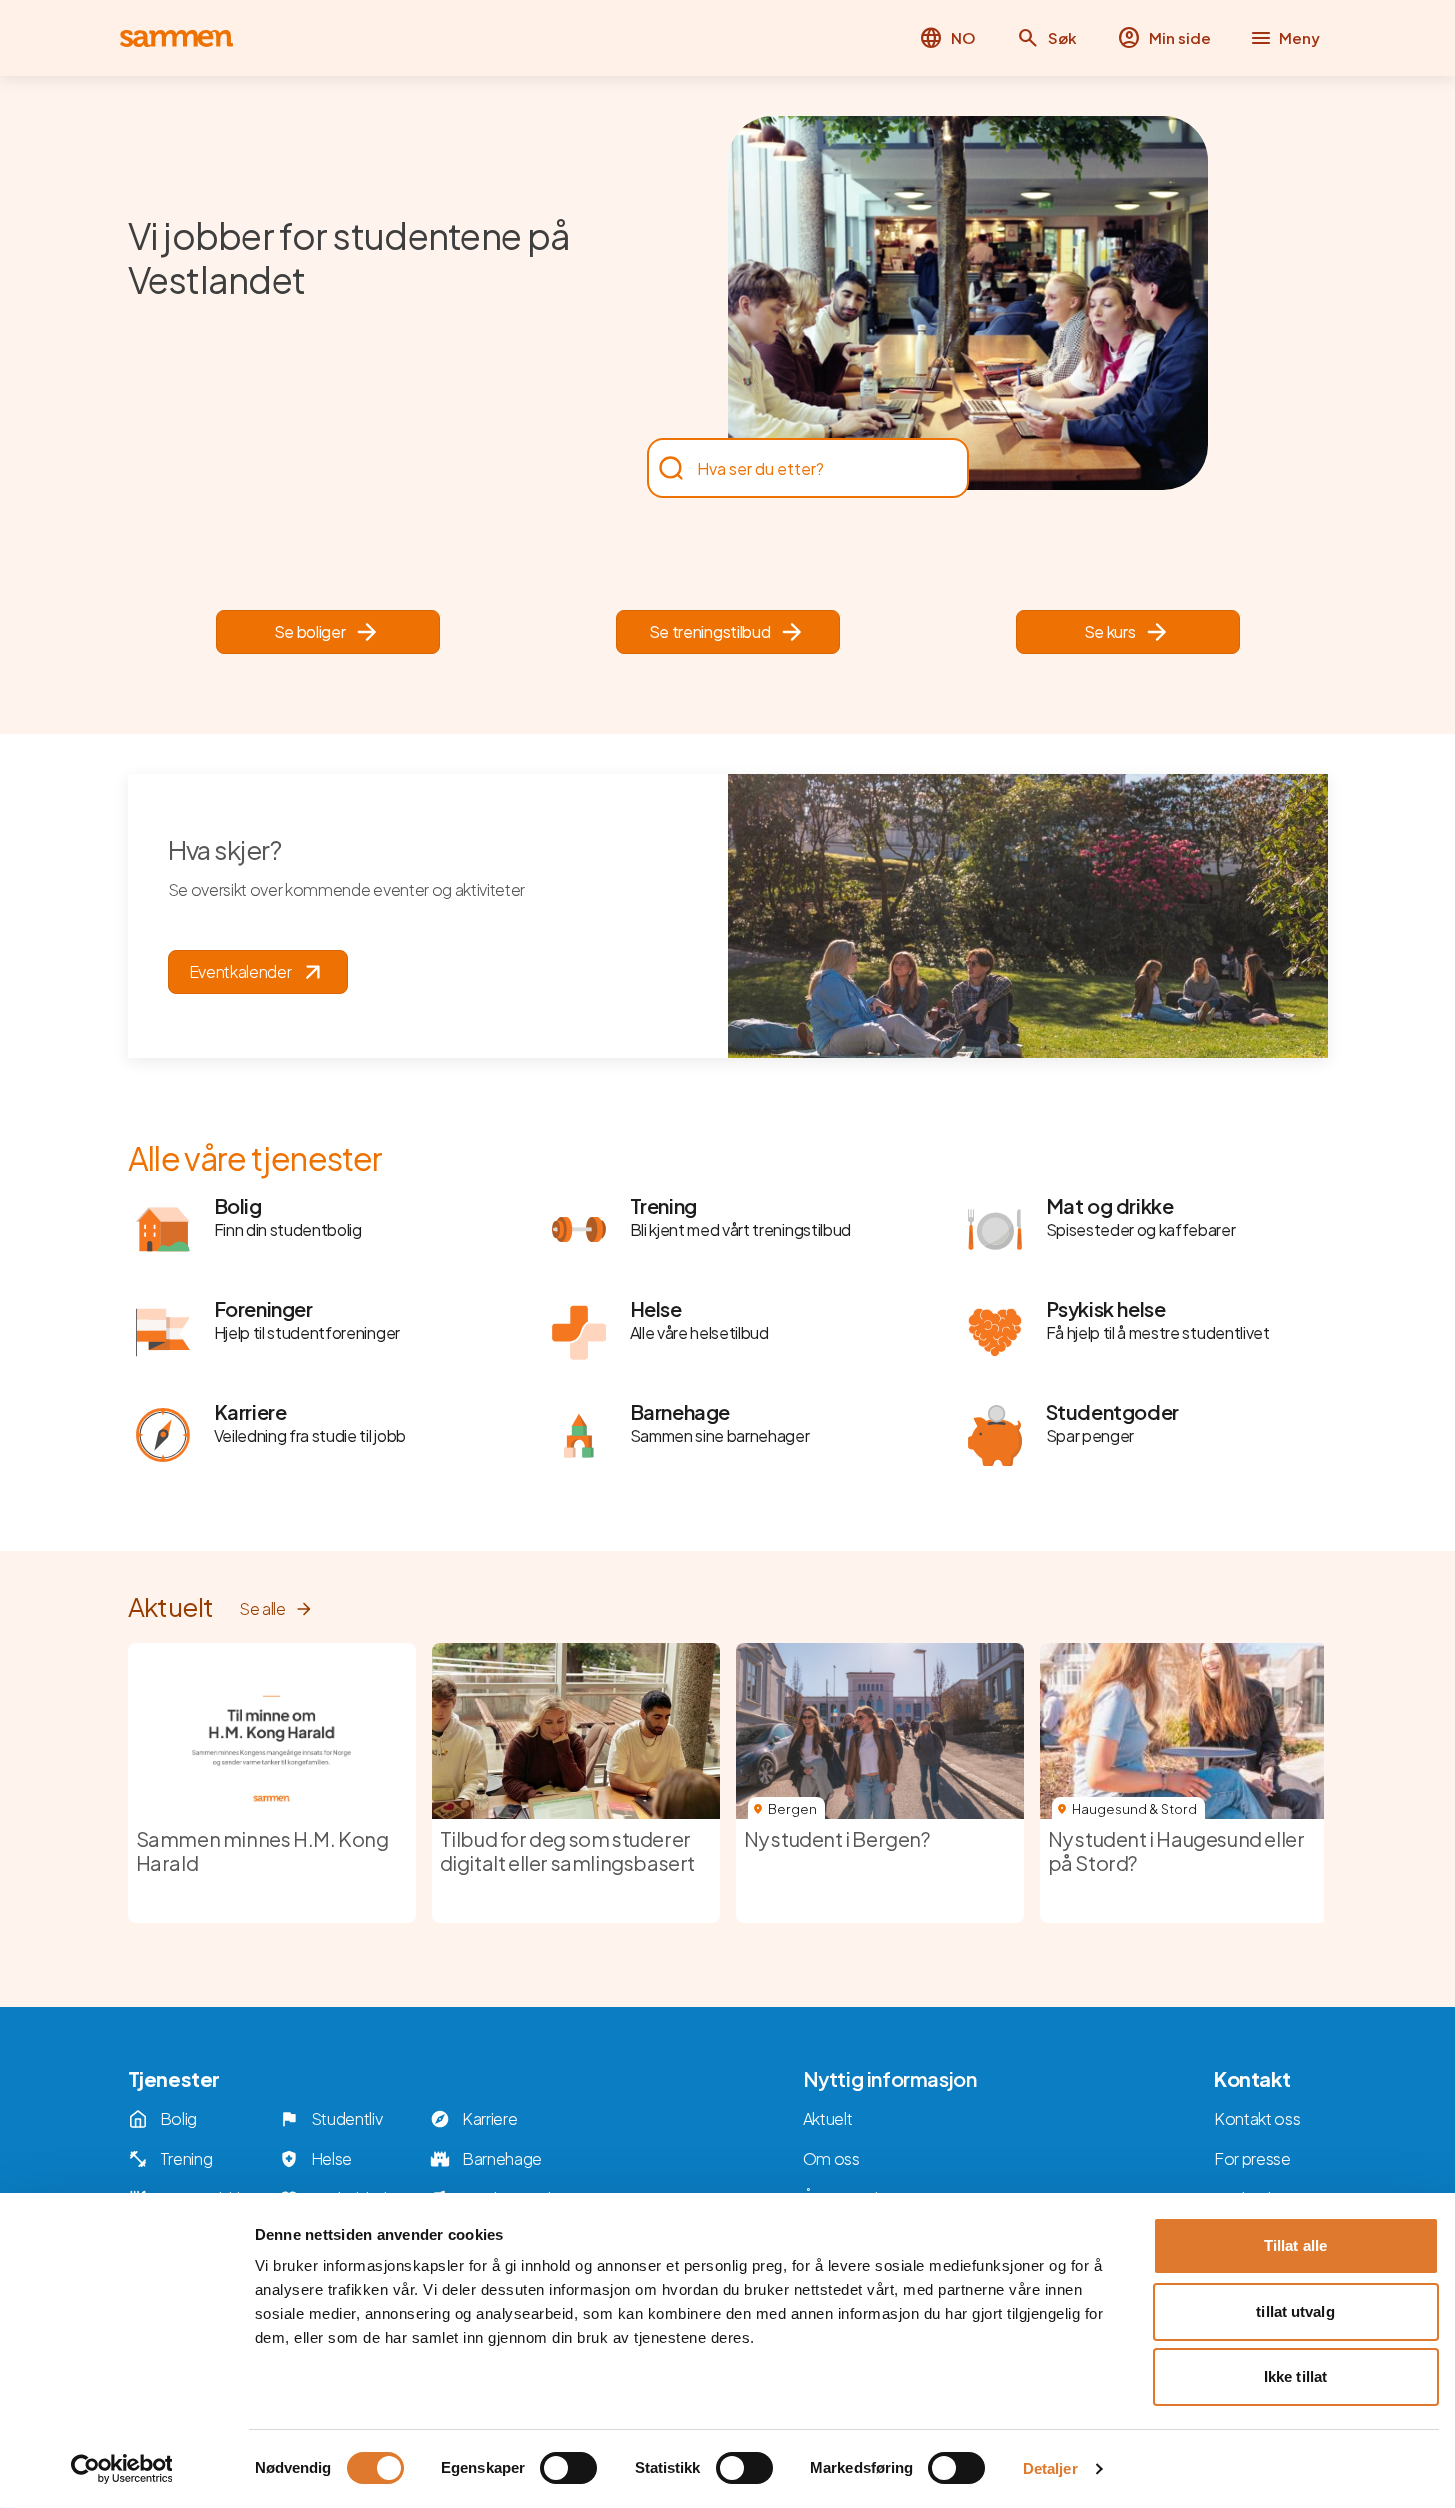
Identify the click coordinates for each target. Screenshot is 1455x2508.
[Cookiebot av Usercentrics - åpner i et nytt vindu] (121, 2469)
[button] (1046, 38)
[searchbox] (798, 468)
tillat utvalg (1295, 2311)
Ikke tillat (1295, 2376)
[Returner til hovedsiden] (176, 38)
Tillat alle (1295, 2245)
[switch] (568, 2468)
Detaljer (1050, 2468)
